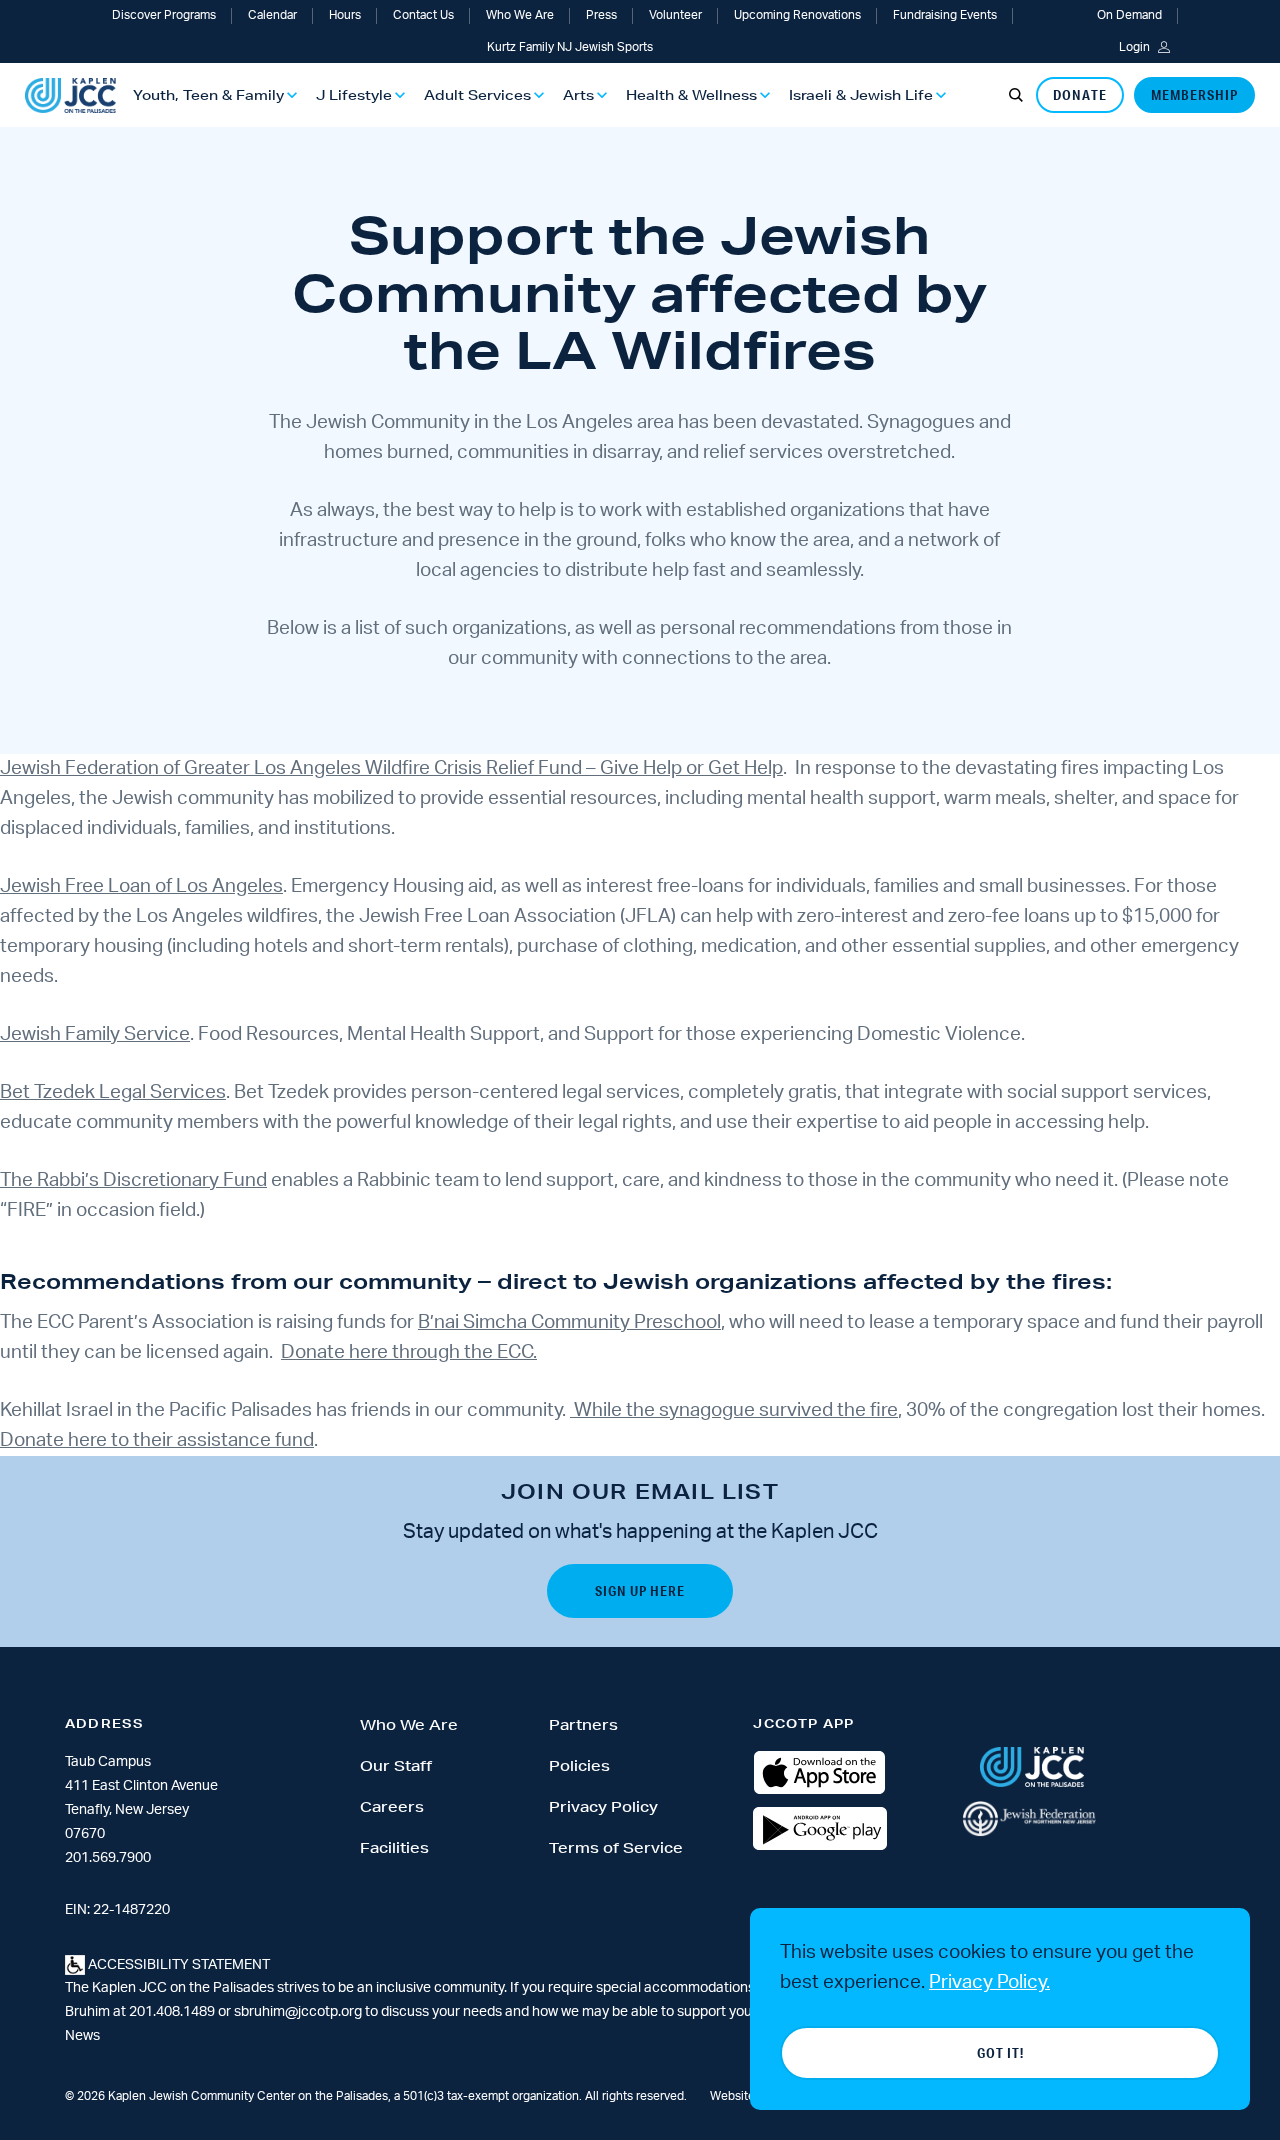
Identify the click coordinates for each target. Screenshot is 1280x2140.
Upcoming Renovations (797, 15)
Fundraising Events (945, 15)
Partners (583, 1725)
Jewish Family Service (95, 1034)
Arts (578, 95)
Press (601, 15)
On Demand (1129, 15)
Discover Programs (164, 15)
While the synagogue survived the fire (734, 1410)
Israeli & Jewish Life (861, 95)
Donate (1080, 95)
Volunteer (675, 15)
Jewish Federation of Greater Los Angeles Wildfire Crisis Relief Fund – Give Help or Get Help (391, 768)
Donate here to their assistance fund (157, 1440)
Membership (1194, 95)
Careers (392, 1807)
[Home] (70, 95)
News (82, 2036)
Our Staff (396, 1766)
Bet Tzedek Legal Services (113, 1092)
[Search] (1016, 95)
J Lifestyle (354, 95)
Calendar (272, 15)
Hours (345, 15)
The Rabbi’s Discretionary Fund (133, 1180)
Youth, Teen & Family (208, 95)
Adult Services (477, 95)
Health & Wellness (691, 95)
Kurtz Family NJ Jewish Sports (570, 47)
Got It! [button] (1000, 2053)
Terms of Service (616, 1848)
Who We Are (520, 15)
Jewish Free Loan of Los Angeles (141, 886)
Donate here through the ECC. (409, 1352)
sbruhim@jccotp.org (298, 2012)
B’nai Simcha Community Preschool (569, 1322)
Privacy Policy (603, 1807)
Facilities (394, 1848)
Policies (579, 1766)
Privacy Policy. (989, 1982)
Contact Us (423, 15)
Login (1134, 47)
